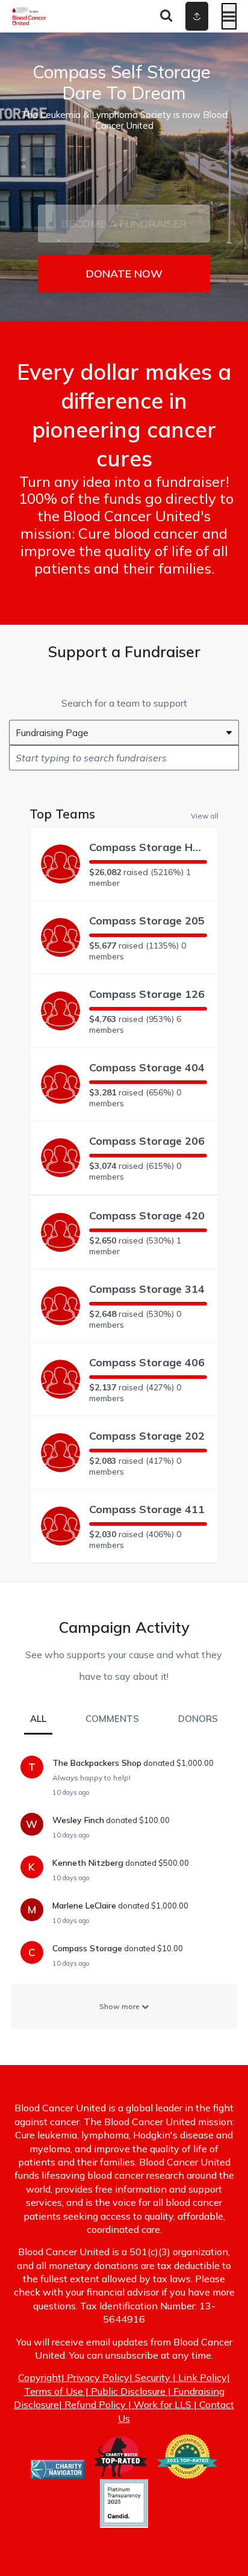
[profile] (180, 16)
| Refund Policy (92, 2404)
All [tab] (38, 1719)
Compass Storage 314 (147, 1289)
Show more (120, 2006)
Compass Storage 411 (147, 1509)
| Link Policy (199, 2377)
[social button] (197, 16)
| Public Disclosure (124, 2391)
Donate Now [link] (124, 274)
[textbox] (124, 758)
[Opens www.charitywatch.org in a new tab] (121, 2472)
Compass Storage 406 (147, 1362)
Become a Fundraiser (124, 224)
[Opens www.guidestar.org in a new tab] (187, 2472)
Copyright (40, 2377)
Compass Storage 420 (147, 1215)
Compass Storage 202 (147, 1436)
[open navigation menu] (229, 16)
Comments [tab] (112, 1719)
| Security (150, 2377)
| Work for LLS (159, 2404)
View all (205, 816)
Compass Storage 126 (147, 994)
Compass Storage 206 (147, 1141)
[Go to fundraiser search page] (166, 16)
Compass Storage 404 (147, 1067)
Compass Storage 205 (147, 921)
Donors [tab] (198, 1719)
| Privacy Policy (95, 2377)
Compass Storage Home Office (148, 847)
